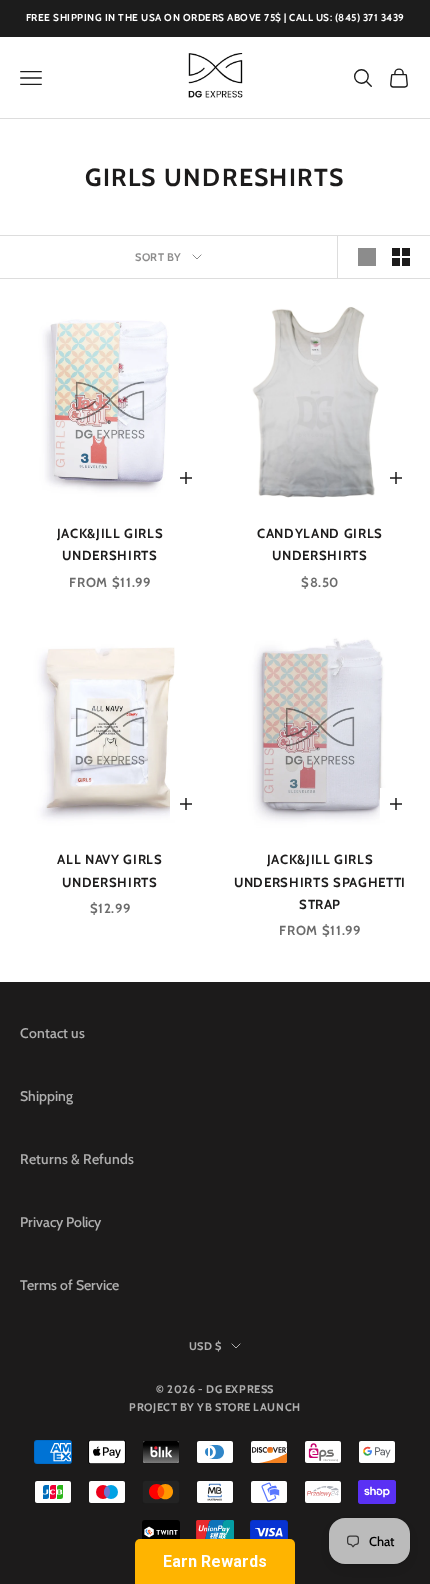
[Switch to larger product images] (367, 257)
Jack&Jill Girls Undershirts (110, 544)
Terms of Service (69, 1285)
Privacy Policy (60, 1222)
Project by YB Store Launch (214, 1407)
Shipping (46, 1096)
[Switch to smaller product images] (401, 257)
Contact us (52, 1033)
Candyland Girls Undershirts (320, 544)
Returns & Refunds (77, 1159)
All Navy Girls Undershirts (109, 870)
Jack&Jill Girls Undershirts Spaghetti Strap (320, 881)
